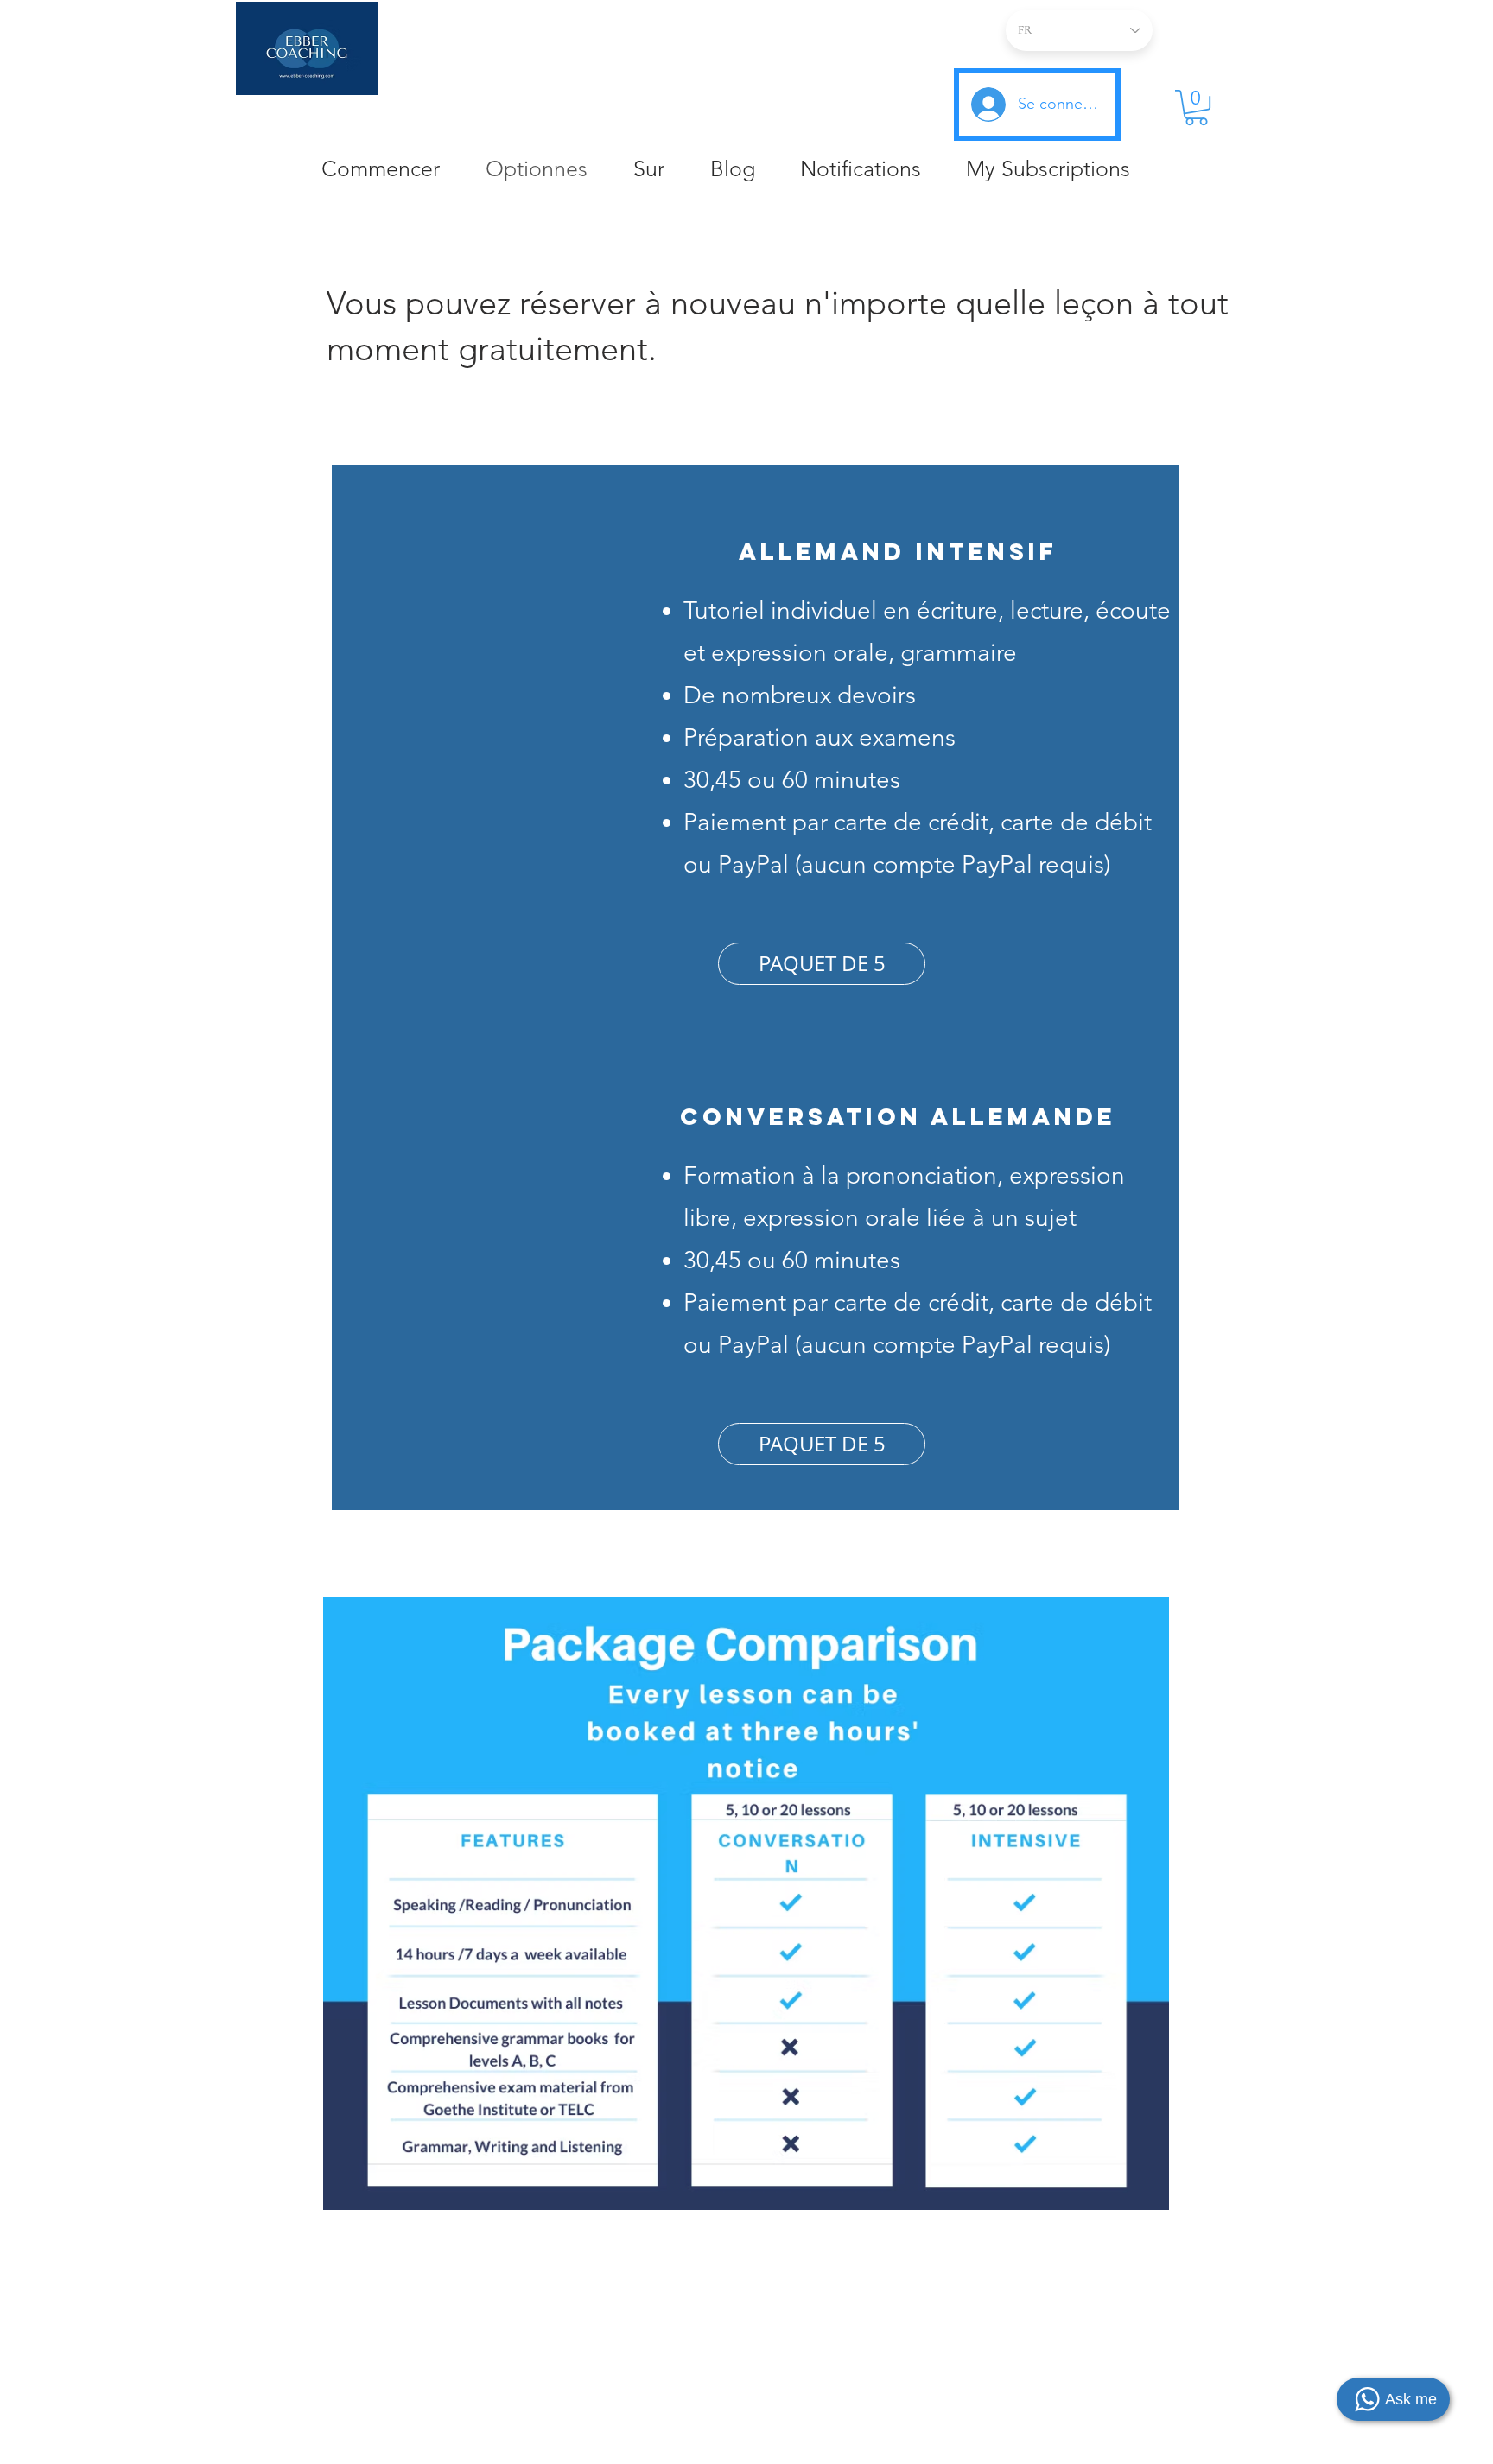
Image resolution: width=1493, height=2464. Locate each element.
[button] (1196, 108)
